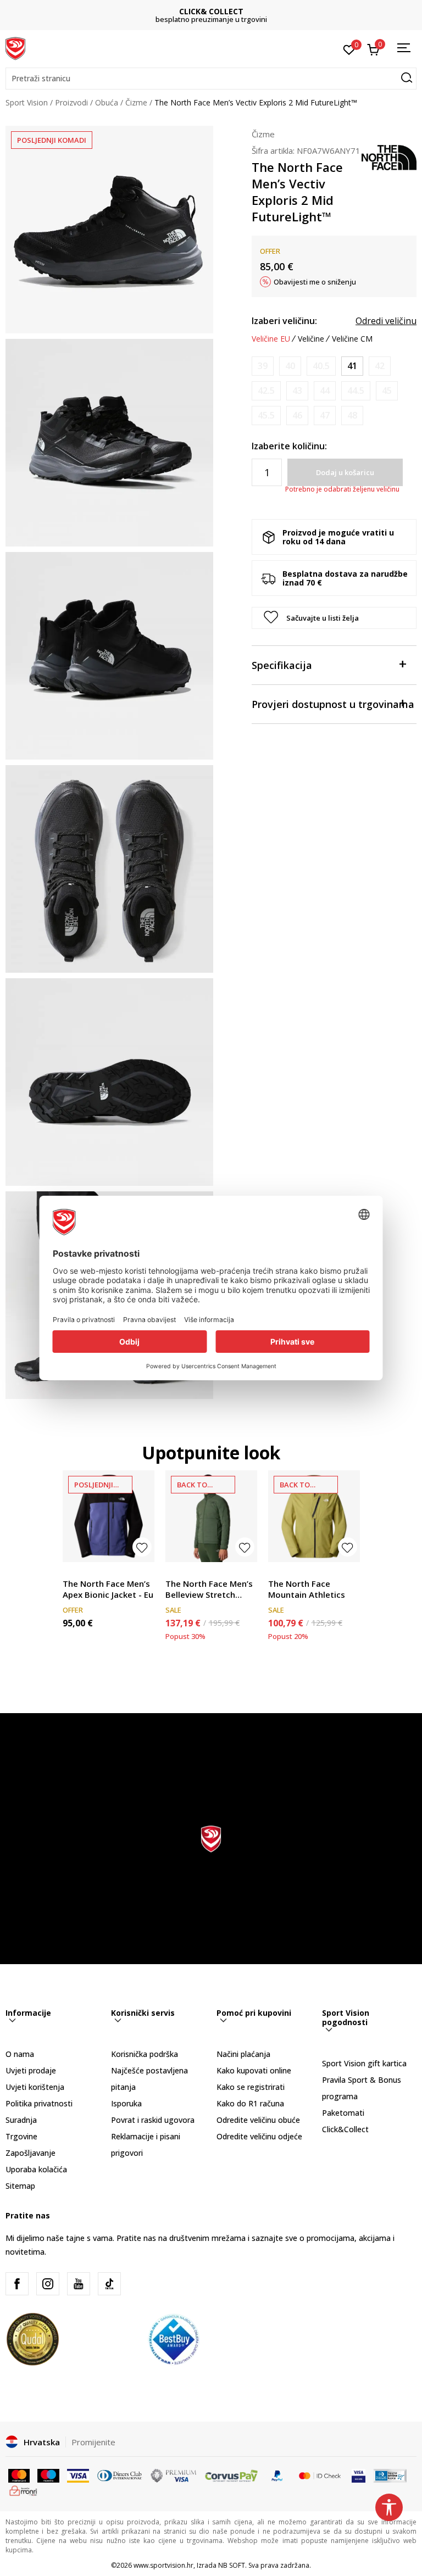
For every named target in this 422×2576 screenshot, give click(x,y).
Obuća (107, 102)
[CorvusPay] (231, 2475)
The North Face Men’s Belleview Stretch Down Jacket (209, 1589)
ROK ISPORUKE (211, 11)
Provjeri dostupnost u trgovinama (333, 704)
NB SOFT (232, 2565)
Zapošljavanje (30, 2153)
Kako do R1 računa (250, 2103)
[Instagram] (48, 2284)
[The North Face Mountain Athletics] (314, 1516)
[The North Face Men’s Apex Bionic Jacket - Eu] (109, 1516)
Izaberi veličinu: (284, 321)
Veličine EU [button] (271, 339)
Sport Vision (27, 102)
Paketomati (343, 2113)
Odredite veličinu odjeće (259, 2136)
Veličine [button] (311, 339)
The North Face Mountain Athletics (307, 1589)
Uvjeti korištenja (35, 2087)
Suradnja (21, 2120)
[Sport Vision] (15, 48)
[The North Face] (389, 157)
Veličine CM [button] (352, 339)
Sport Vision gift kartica (364, 2063)
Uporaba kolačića (36, 2169)
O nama (20, 2054)
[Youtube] (79, 2284)
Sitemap (20, 2186)
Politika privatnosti (39, 2103)
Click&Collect (345, 2129)
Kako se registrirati (251, 2087)
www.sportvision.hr (163, 2565)
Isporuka (126, 2103)
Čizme (136, 102)
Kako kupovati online (254, 2070)
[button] (211, 79)
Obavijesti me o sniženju (315, 282)
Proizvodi (71, 102)
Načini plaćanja (243, 2054)
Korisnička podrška (145, 2054)
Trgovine (21, 2136)
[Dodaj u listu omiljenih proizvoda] (142, 1547)
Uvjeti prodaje (31, 2070)
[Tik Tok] (109, 2284)
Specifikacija (282, 665)
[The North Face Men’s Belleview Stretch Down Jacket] (211, 1516)
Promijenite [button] (93, 2442)
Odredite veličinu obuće (258, 2120)
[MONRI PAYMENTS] (23, 2490)
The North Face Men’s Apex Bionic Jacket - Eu (108, 1589)
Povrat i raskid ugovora (153, 2120)
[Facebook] (17, 2284)
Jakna (72, 1571)
